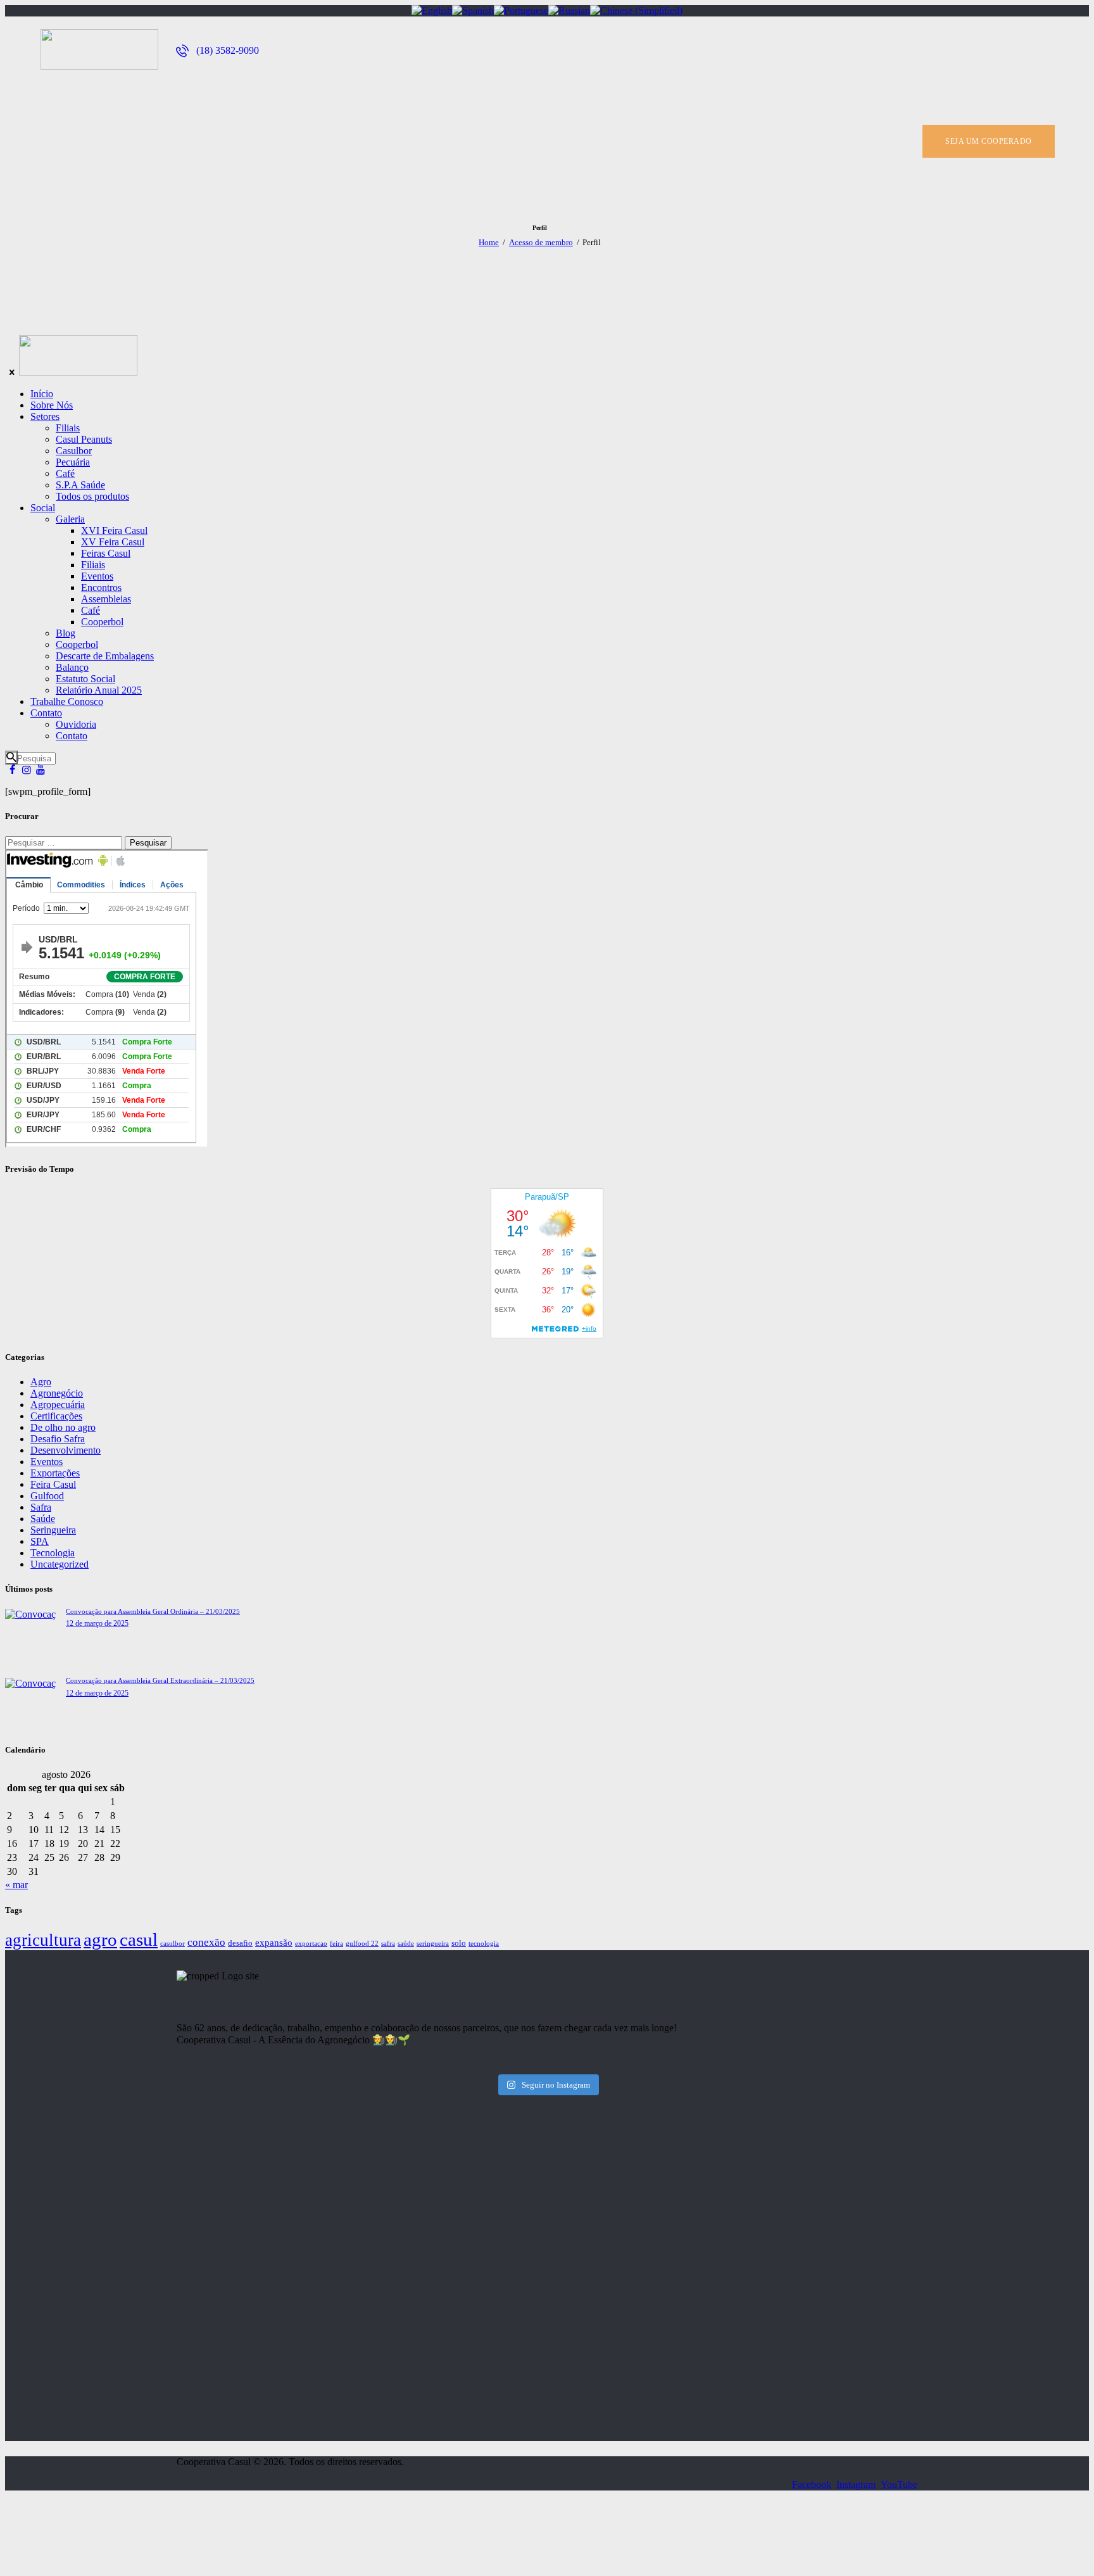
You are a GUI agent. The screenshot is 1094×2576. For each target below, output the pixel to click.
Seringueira (53, 1530)
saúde (406, 1944)
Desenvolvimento (66, 1450)
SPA (40, 1541)
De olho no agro (63, 1427)
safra (388, 1944)
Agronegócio (57, 1393)
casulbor (173, 1944)
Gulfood (47, 1496)
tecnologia (484, 1944)
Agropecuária (58, 1405)
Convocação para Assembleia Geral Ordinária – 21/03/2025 (153, 1611)
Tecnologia (53, 1553)
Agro (41, 1382)
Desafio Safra (58, 1439)
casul (139, 1939)
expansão (274, 1942)
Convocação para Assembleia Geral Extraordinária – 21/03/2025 (160, 1680)
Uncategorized (60, 1564)
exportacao (311, 1944)
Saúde (43, 1519)
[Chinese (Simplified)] (636, 10)
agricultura (43, 1940)
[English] (432, 10)
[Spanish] (473, 10)
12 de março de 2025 (97, 1623)
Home (489, 242)
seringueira (433, 1944)
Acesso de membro (541, 242)
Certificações (56, 1416)
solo (459, 1943)
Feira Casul (53, 1484)
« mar (16, 1885)
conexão (206, 1942)
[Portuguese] (521, 10)
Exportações (55, 1473)
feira (336, 1944)
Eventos (47, 1462)
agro (100, 1939)
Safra (41, 1507)
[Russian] (569, 10)
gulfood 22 (362, 1944)
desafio (240, 1943)
